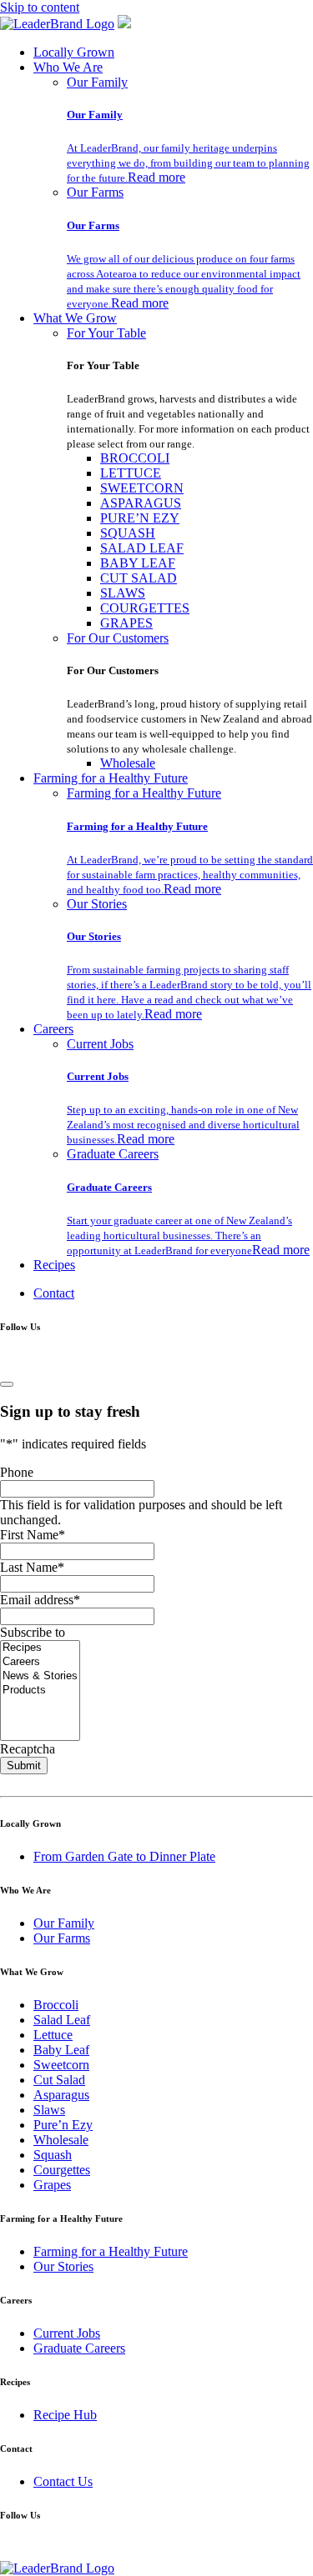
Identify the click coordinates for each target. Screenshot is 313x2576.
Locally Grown (74, 52)
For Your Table (106, 333)
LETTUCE (131, 473)
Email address (40, 1600)
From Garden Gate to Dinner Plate (124, 1856)
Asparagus (61, 2095)
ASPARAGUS (141, 503)
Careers (53, 1029)
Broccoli (56, 2005)
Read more (156, 177)
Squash (53, 2155)
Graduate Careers (113, 1154)
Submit (24, 1766)
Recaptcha (28, 1749)
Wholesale (128, 763)
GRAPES (126, 623)
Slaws (49, 2110)
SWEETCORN (142, 488)
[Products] (40, 1691)
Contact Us (63, 2481)
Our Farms (95, 192)
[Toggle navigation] (7, 1384)
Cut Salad (59, 2080)
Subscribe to (33, 1632)
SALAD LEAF (142, 548)
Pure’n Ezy (63, 2125)
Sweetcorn (61, 2065)
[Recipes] (40, 1648)
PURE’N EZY (140, 518)
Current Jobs (100, 1044)
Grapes (52, 2185)
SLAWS (123, 593)
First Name (33, 1535)
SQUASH (128, 533)
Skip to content (40, 7)
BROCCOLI (135, 458)
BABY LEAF (138, 563)
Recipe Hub (65, 2415)
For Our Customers (118, 638)
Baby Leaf (61, 2050)
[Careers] (40, 1662)
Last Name (32, 1567)
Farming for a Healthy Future (111, 778)
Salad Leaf (62, 2020)
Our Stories (97, 904)
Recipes (54, 1265)
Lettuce (53, 2035)
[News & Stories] (40, 1676)
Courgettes (62, 2170)
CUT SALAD (139, 578)
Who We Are (68, 67)
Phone (17, 1472)
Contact (54, 1293)
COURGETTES (145, 608)
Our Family (97, 82)
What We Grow (75, 318)
